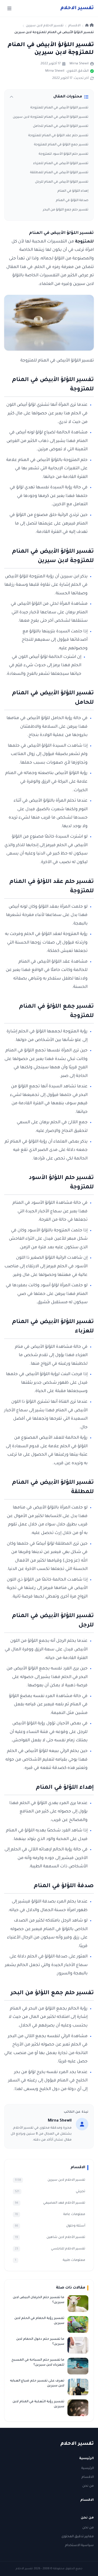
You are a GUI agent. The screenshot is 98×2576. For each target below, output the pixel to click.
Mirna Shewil (79, 64)
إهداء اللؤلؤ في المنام (73, 191)
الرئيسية (88, 2468)
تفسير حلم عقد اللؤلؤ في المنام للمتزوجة (58, 136)
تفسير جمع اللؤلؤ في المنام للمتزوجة (61, 145)
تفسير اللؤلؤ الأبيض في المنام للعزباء (61, 164)
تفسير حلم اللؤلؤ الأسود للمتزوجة (64, 154)
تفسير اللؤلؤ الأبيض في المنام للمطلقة (59, 173)
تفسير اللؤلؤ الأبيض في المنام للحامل (61, 126)
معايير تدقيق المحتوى (78, 2537)
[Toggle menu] (9, 8)
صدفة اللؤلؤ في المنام (72, 201)
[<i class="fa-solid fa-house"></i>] (90, 26)
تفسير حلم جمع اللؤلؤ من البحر (66, 210)
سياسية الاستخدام (79, 2546)
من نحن (88, 2486)
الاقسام (88, 2477)
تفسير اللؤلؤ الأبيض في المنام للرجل (62, 182)
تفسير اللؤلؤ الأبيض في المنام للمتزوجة (59, 108)
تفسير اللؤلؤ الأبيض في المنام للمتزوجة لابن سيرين (51, 117)
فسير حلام (77, 8)
